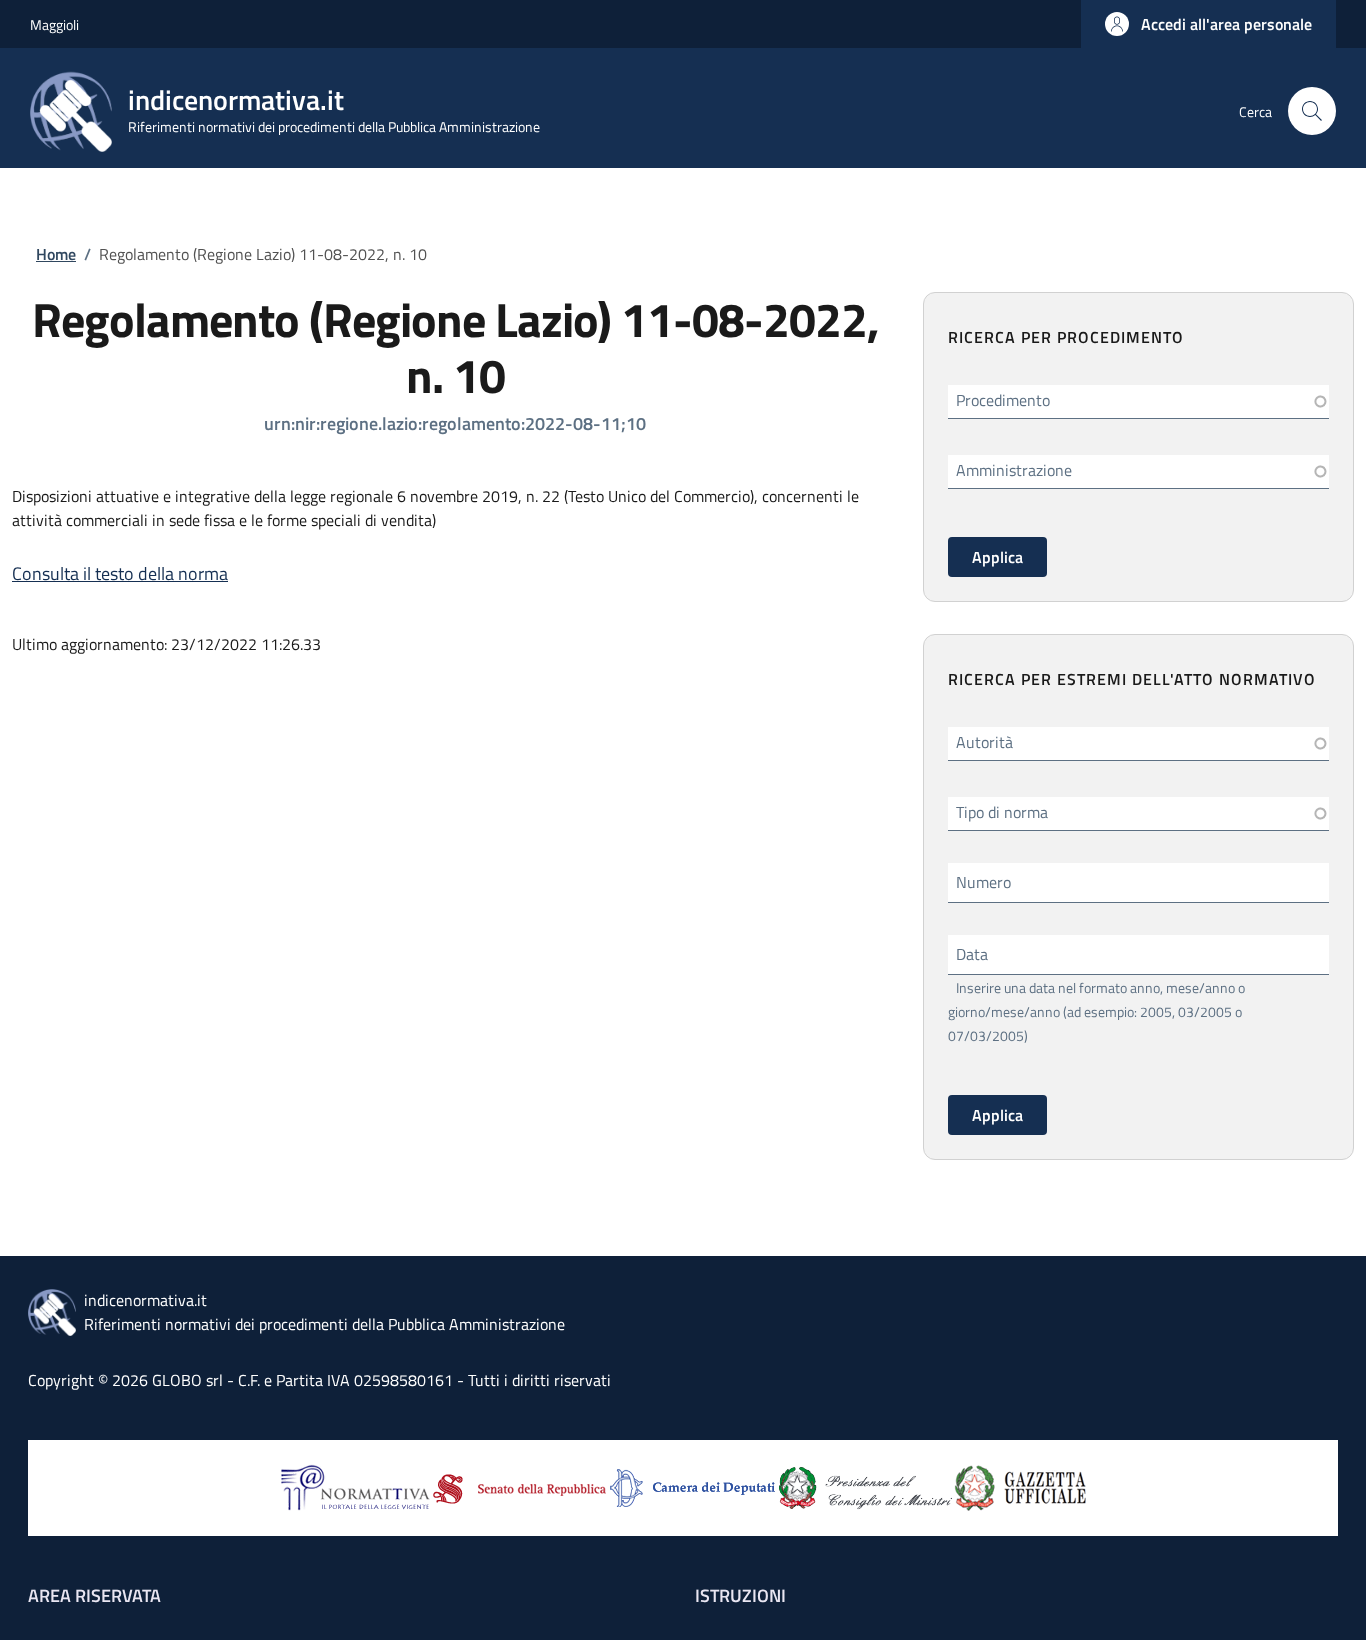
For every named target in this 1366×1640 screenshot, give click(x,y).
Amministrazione (1014, 470)
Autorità (984, 742)
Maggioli (54, 24)
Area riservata (94, 1595)
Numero (983, 882)
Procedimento (1003, 400)
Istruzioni (740, 1595)
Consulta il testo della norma (120, 573)
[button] (1208, 24)
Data (972, 954)
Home (56, 254)
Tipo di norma (1002, 812)
